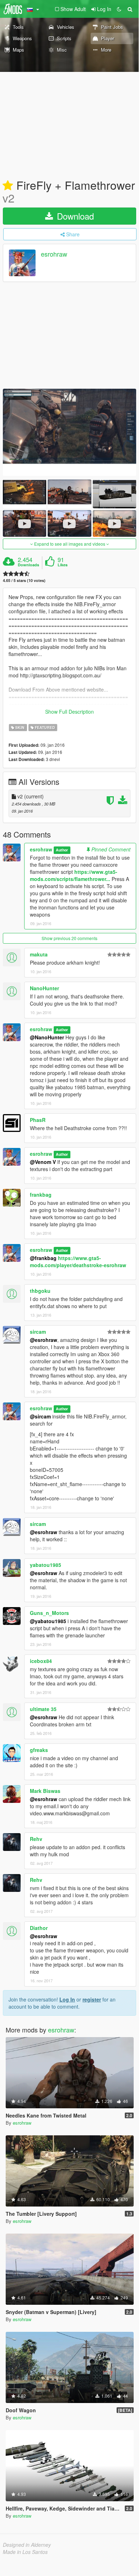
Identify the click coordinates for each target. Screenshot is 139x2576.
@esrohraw (44, 1340)
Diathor (39, 1928)
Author (62, 850)
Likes (63, 565)
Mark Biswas (45, 1791)
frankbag (41, 1195)
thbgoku (40, 1291)
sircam (38, 1332)
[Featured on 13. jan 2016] (8, 186)
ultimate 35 (43, 1709)
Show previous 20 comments (69, 938)
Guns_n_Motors (49, 1613)
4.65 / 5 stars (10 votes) (24, 580)
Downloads (28, 565)
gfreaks (39, 1750)
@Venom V (43, 1162)
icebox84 (41, 1661)
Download (74, 216)
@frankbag (43, 1258)
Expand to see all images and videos (70, 544)
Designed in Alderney (27, 2545)
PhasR (38, 1120)
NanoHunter (44, 988)
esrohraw (54, 254)
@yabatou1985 (48, 1621)
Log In (67, 1999)
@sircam (40, 1416)
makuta (39, 954)
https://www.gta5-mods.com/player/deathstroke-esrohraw (78, 1261)
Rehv (36, 1839)
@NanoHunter (47, 1037)
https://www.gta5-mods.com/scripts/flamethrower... (74, 875)
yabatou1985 (46, 1565)
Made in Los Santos (25, 2552)
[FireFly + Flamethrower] (69, 432)
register (92, 1999)
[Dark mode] (119, 9)
